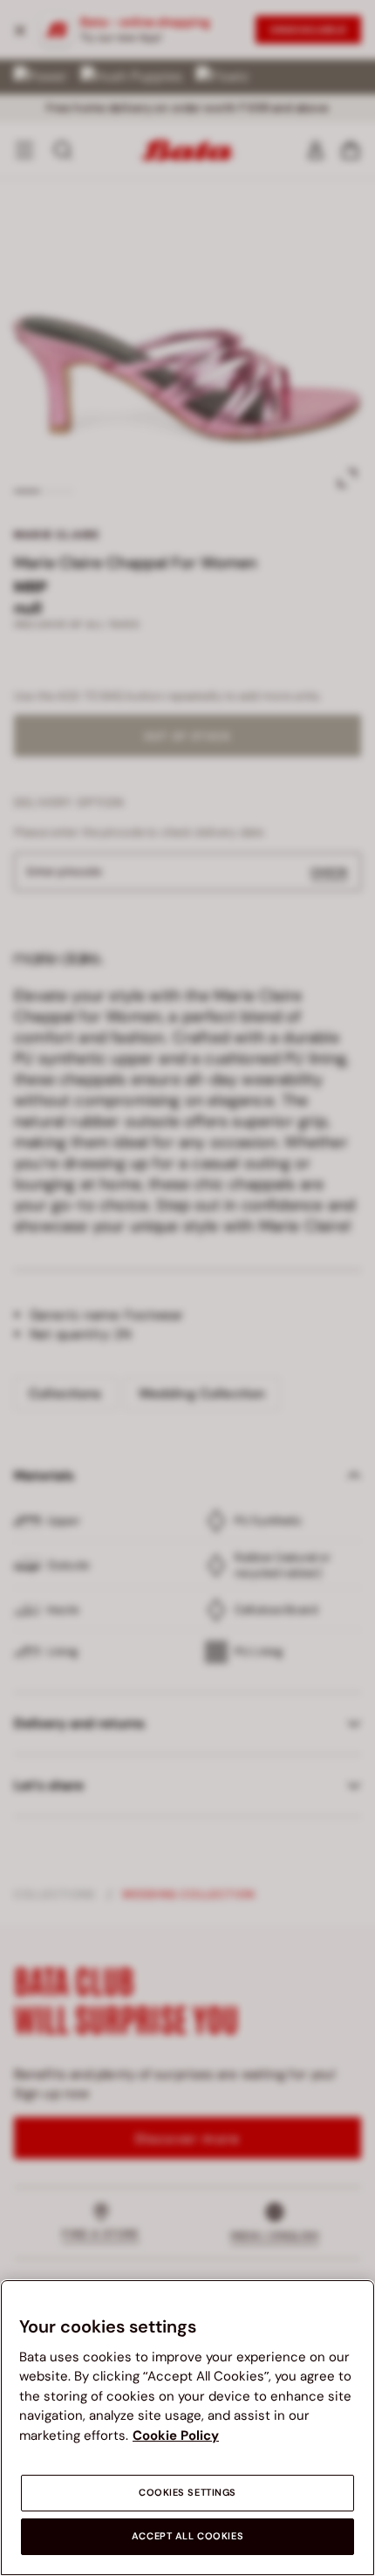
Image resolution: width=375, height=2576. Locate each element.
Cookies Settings (187, 2493)
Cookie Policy (176, 2436)
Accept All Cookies (187, 2536)
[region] (187, 2428)
